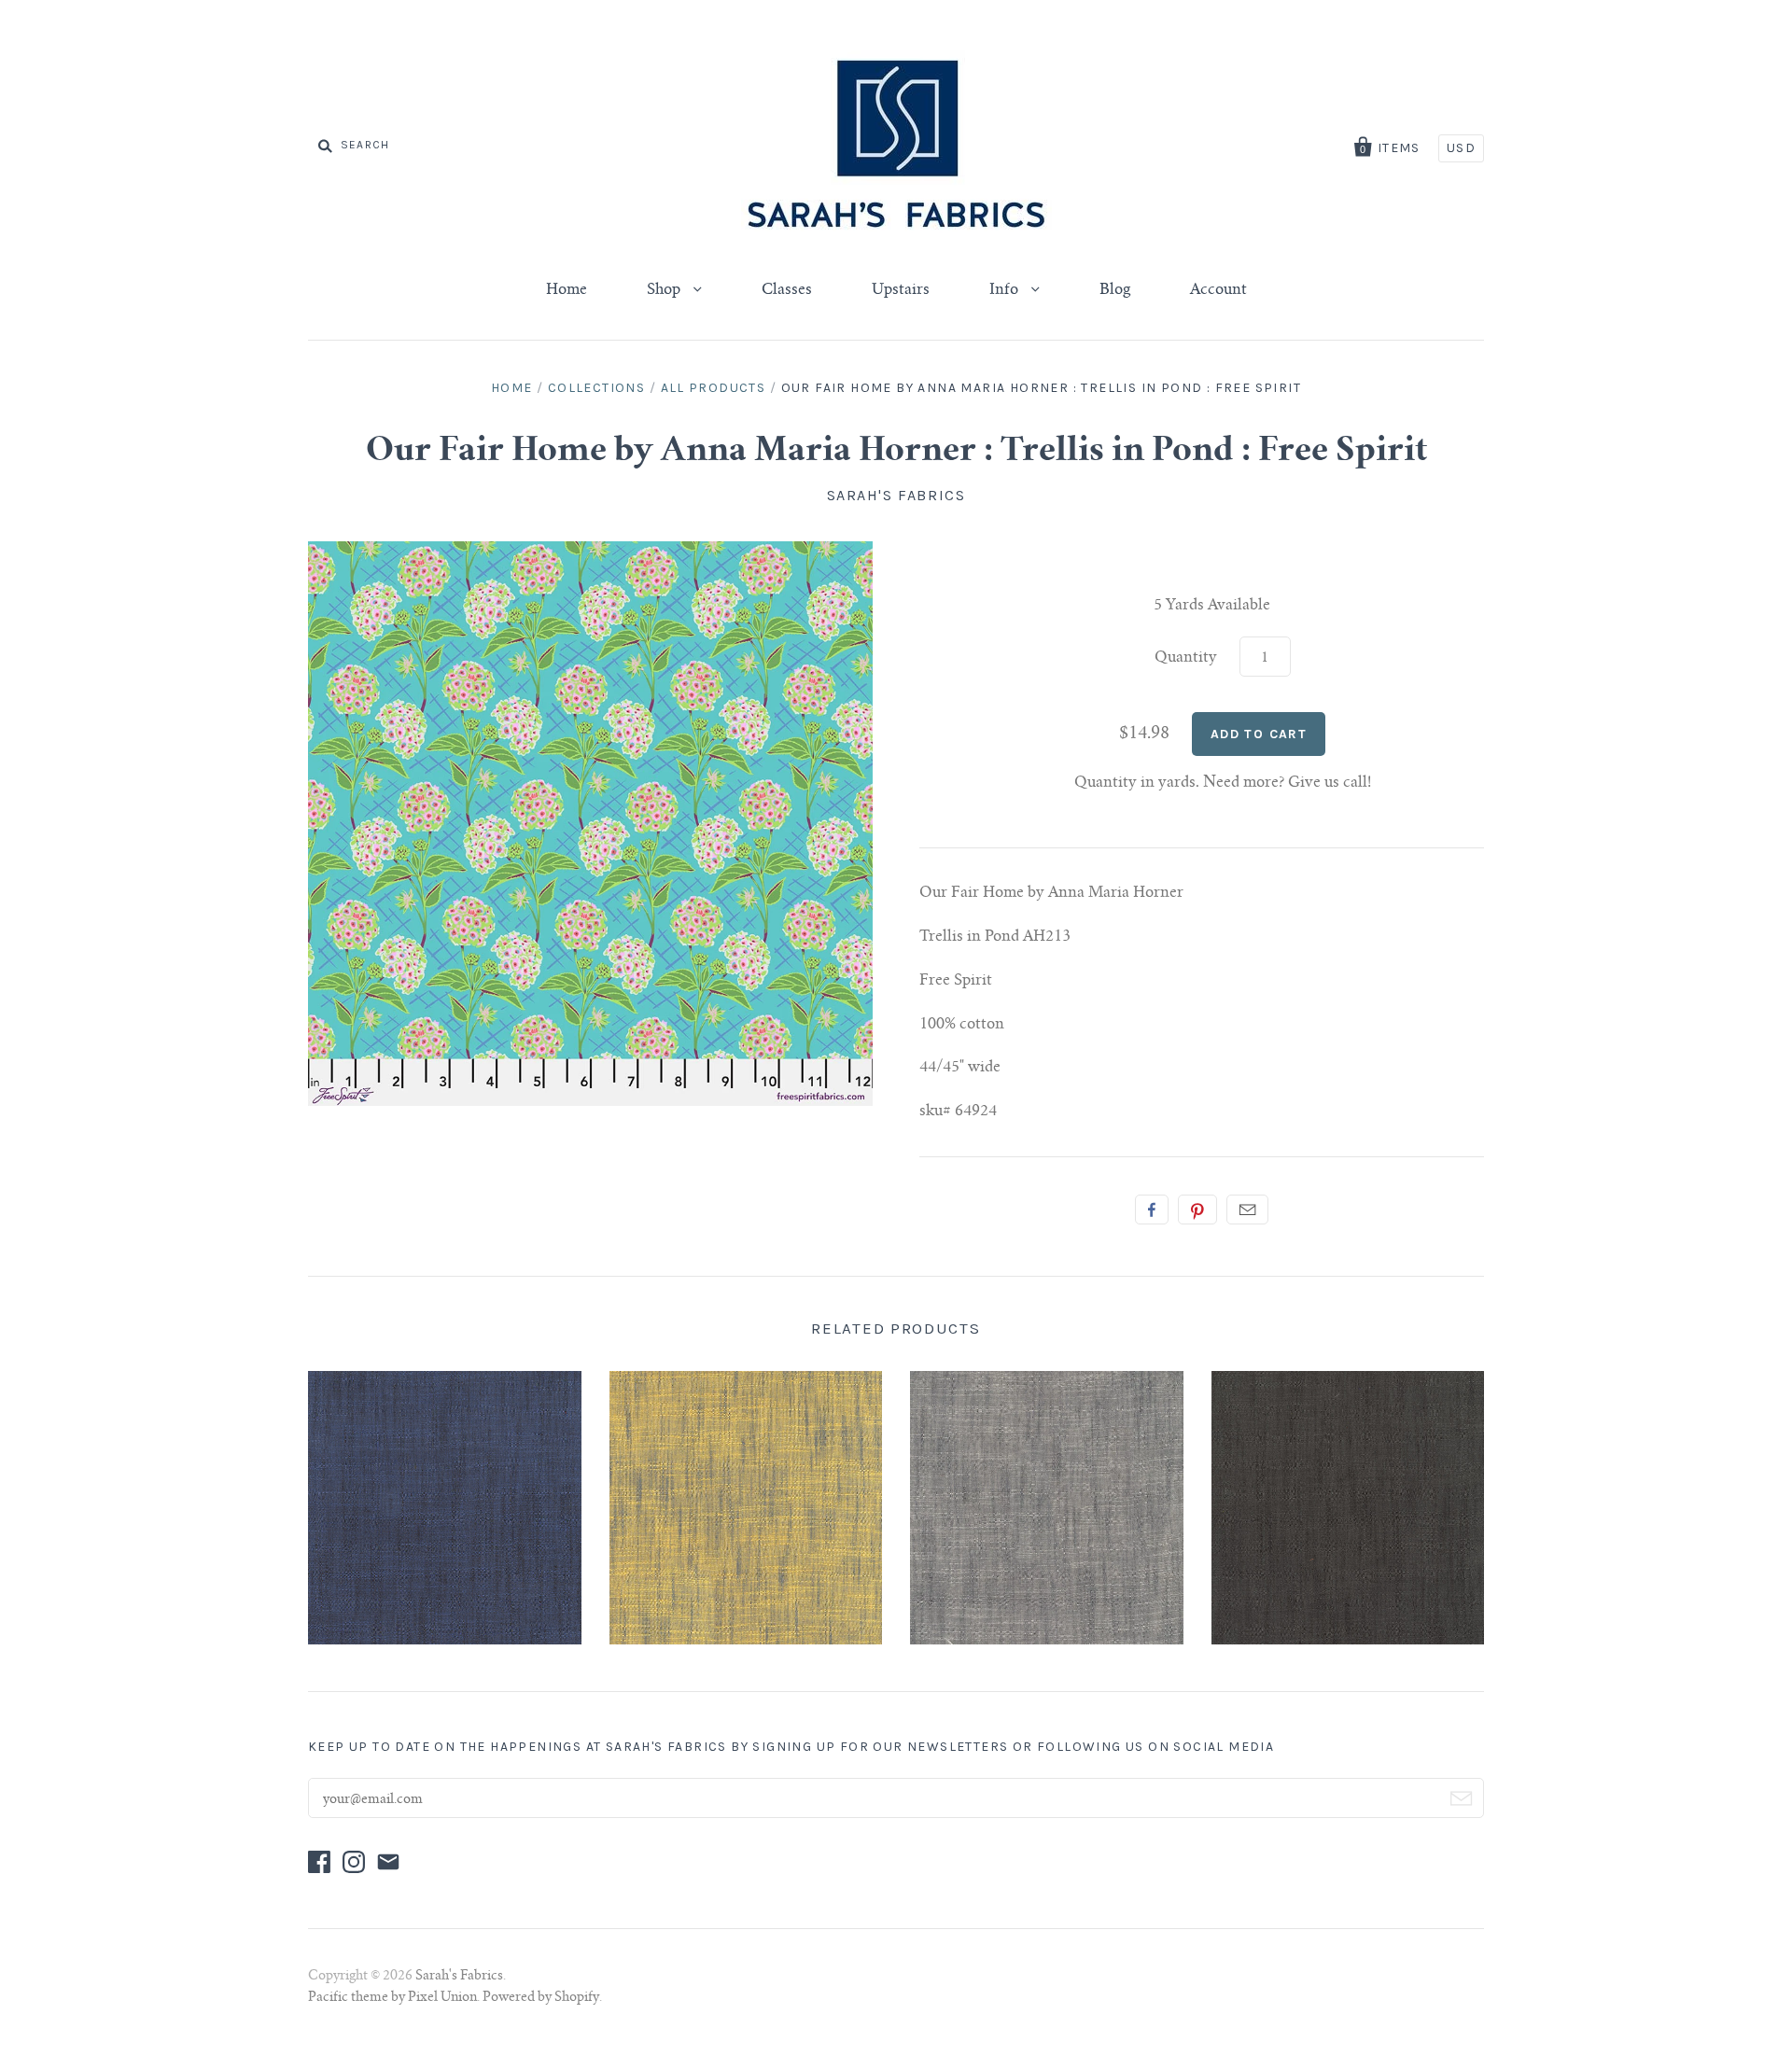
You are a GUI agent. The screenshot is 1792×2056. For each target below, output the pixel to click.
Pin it (1197, 1210)
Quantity (1186, 658)
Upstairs (901, 290)
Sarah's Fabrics (896, 495)
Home (567, 290)
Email (1247, 1210)
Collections (596, 388)
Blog (1115, 290)
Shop (665, 290)
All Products (714, 388)
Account (1218, 290)
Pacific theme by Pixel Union (392, 1998)
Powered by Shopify (541, 1998)
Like (1152, 1210)
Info (1006, 290)
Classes (787, 290)
